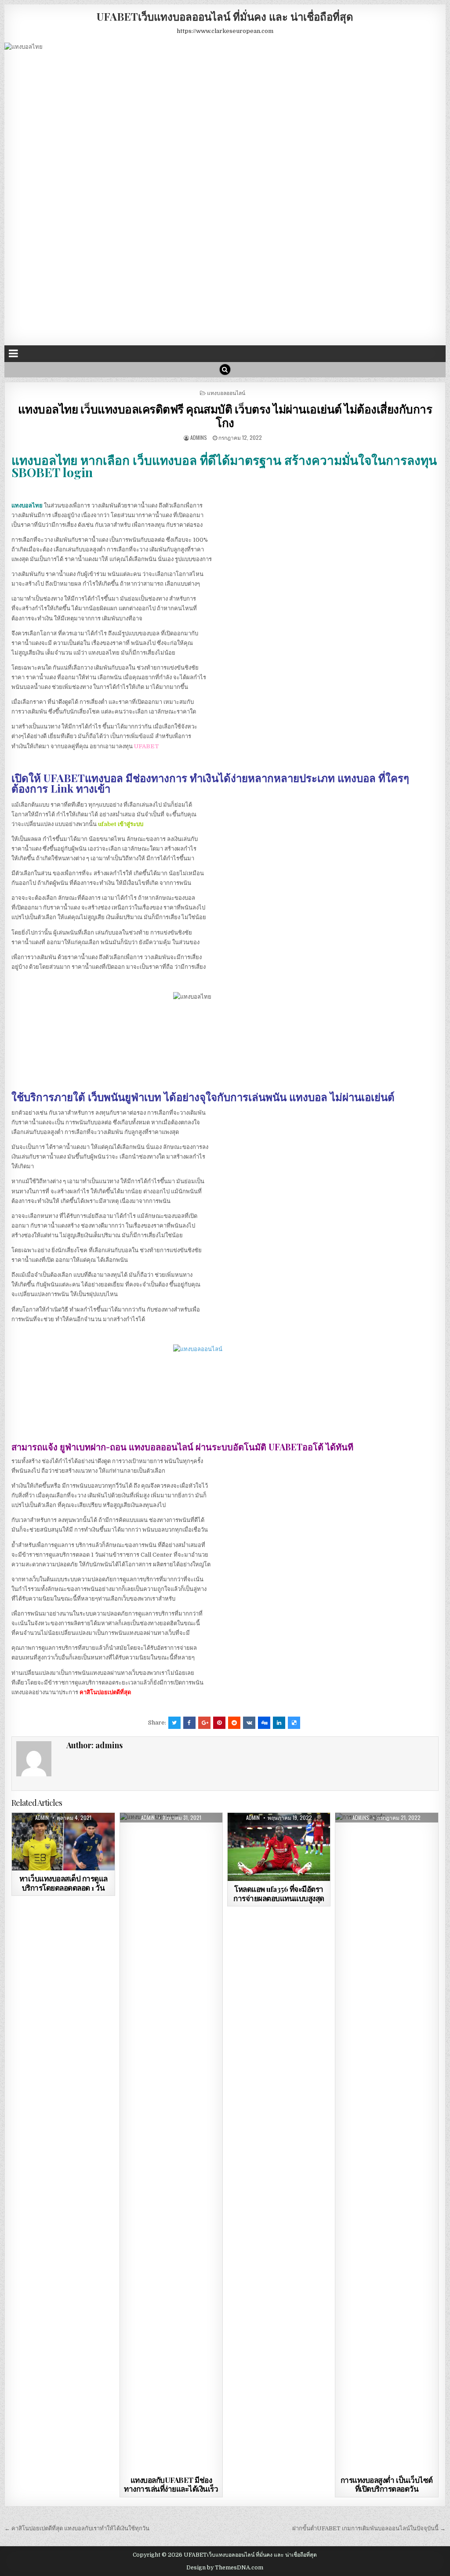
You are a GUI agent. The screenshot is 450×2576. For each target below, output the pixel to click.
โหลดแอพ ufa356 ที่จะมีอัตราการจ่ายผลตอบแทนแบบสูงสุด (279, 1893)
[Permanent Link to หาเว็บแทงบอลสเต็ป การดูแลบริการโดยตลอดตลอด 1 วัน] (63, 1842)
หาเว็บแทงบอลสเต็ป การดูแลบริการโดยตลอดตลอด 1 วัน (64, 1883)
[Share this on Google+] (204, 1723)
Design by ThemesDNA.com (225, 2568)
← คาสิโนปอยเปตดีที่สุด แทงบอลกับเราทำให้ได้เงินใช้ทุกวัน (77, 2528)
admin (42, 1818)
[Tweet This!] (174, 1723)
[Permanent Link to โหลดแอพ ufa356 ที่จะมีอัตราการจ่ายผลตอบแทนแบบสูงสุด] (279, 1847)
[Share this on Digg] (264, 1723)
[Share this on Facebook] (189, 1723)
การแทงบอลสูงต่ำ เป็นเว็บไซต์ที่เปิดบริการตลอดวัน (387, 2484)
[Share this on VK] (249, 1723)
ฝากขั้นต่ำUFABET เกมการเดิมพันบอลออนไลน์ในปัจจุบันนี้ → (369, 2528)
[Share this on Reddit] (234, 1723)
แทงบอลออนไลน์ (226, 393)
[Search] (225, 370)
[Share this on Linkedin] (279, 1723)
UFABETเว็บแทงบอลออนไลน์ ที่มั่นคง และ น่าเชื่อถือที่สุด (225, 16)
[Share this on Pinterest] (219, 1723)
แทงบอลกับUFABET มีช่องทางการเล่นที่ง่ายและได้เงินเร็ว (171, 2484)
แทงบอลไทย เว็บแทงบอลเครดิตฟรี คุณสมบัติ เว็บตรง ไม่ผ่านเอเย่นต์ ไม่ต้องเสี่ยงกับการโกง (225, 416)
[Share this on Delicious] (294, 1723)
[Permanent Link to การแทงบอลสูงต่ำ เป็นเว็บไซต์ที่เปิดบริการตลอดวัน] (387, 2142)
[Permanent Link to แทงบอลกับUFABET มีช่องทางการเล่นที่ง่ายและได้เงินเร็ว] (171, 2142)
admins (199, 437)
